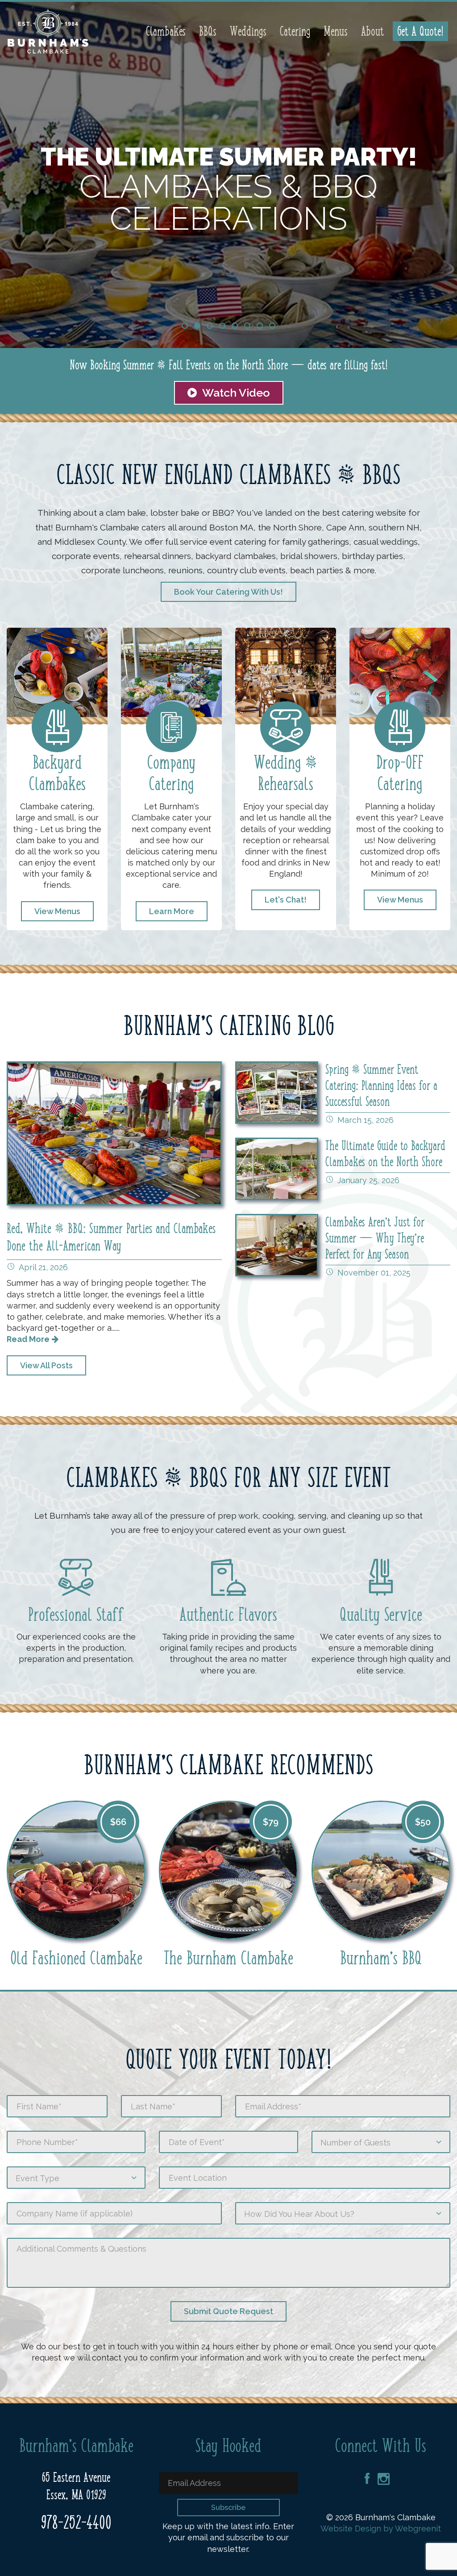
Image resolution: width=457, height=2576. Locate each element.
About (372, 31)
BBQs (208, 31)
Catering (295, 31)
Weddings (248, 31)
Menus (336, 31)
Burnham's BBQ (381, 1958)
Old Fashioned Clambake (76, 1958)
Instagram (384, 2479)
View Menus (57, 911)
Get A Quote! (420, 31)
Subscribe (228, 2508)
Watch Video (233, 393)
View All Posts (46, 1365)
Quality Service (381, 1615)
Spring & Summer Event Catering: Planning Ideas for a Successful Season (381, 1085)
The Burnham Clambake (228, 1958)
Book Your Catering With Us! (228, 592)
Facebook (367, 2479)
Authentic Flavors (228, 1615)
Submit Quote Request (228, 2311)
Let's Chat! (286, 900)
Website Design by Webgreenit (381, 2528)
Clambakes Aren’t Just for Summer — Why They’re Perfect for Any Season (375, 1238)
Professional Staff (76, 1615)
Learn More (172, 911)
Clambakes (166, 31)
